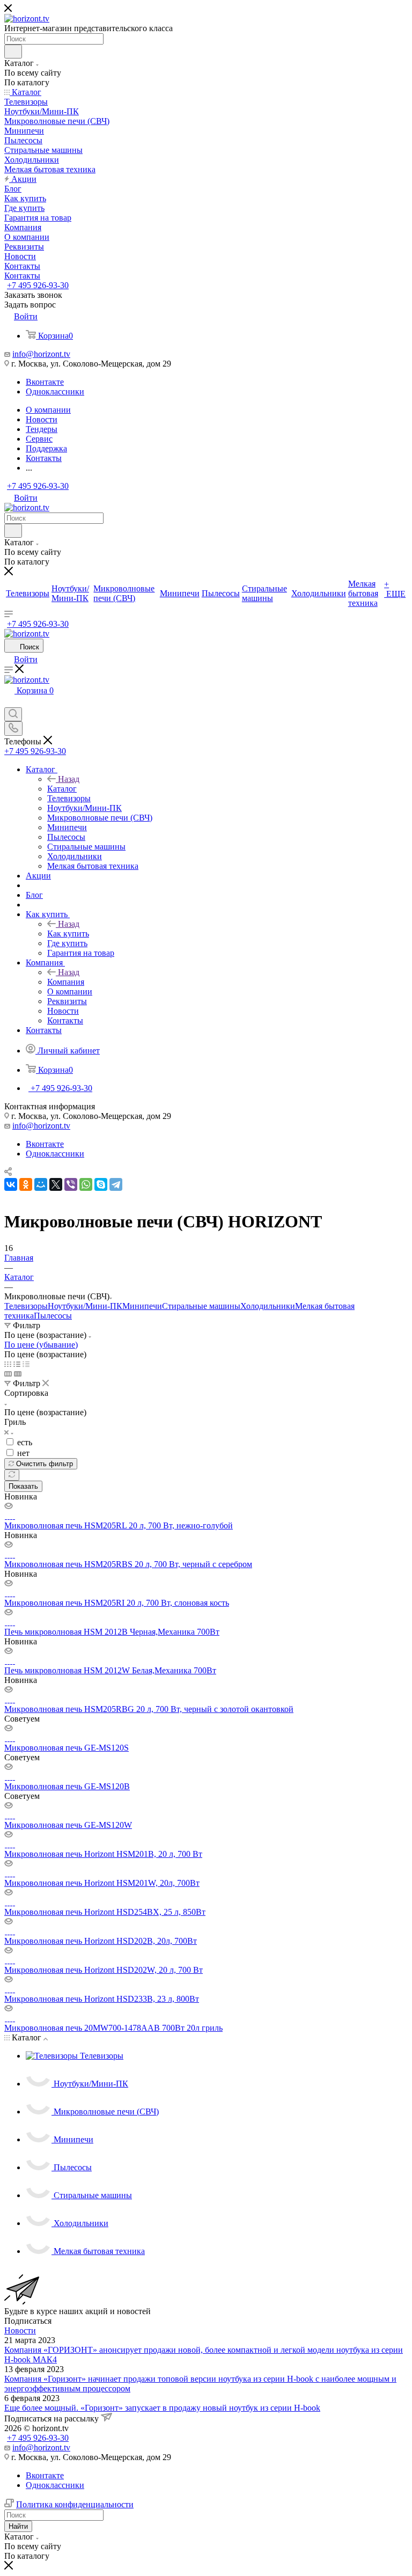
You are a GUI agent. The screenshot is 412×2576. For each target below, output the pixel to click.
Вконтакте (45, 382)
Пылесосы (53, 1316)
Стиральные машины (201, 1306)
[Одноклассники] (26, 1184)
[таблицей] (26, 1364)
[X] (56, 1184)
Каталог (62, 789)
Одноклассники (55, 391)
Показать (23, 1486)
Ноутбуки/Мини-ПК (85, 1306)
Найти (18, 2526)
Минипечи (142, 1306)
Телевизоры (26, 1306)
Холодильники (268, 1306)
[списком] (17, 1364)
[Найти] (13, 52)
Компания (66, 982)
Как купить (68, 934)
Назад (69, 779)
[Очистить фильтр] (12, 1475)
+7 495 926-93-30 (38, 285)
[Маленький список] (8, 1374)
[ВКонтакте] (11, 1184)
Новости (20, 2330)
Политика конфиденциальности (75, 2504)
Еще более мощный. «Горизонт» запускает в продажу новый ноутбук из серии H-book (162, 2408)
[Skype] (101, 1184)
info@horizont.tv (41, 354)
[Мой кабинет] (9, 702)
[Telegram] (116, 1184)
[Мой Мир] (41, 1184)
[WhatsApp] (86, 1184)
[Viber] (71, 1184)
